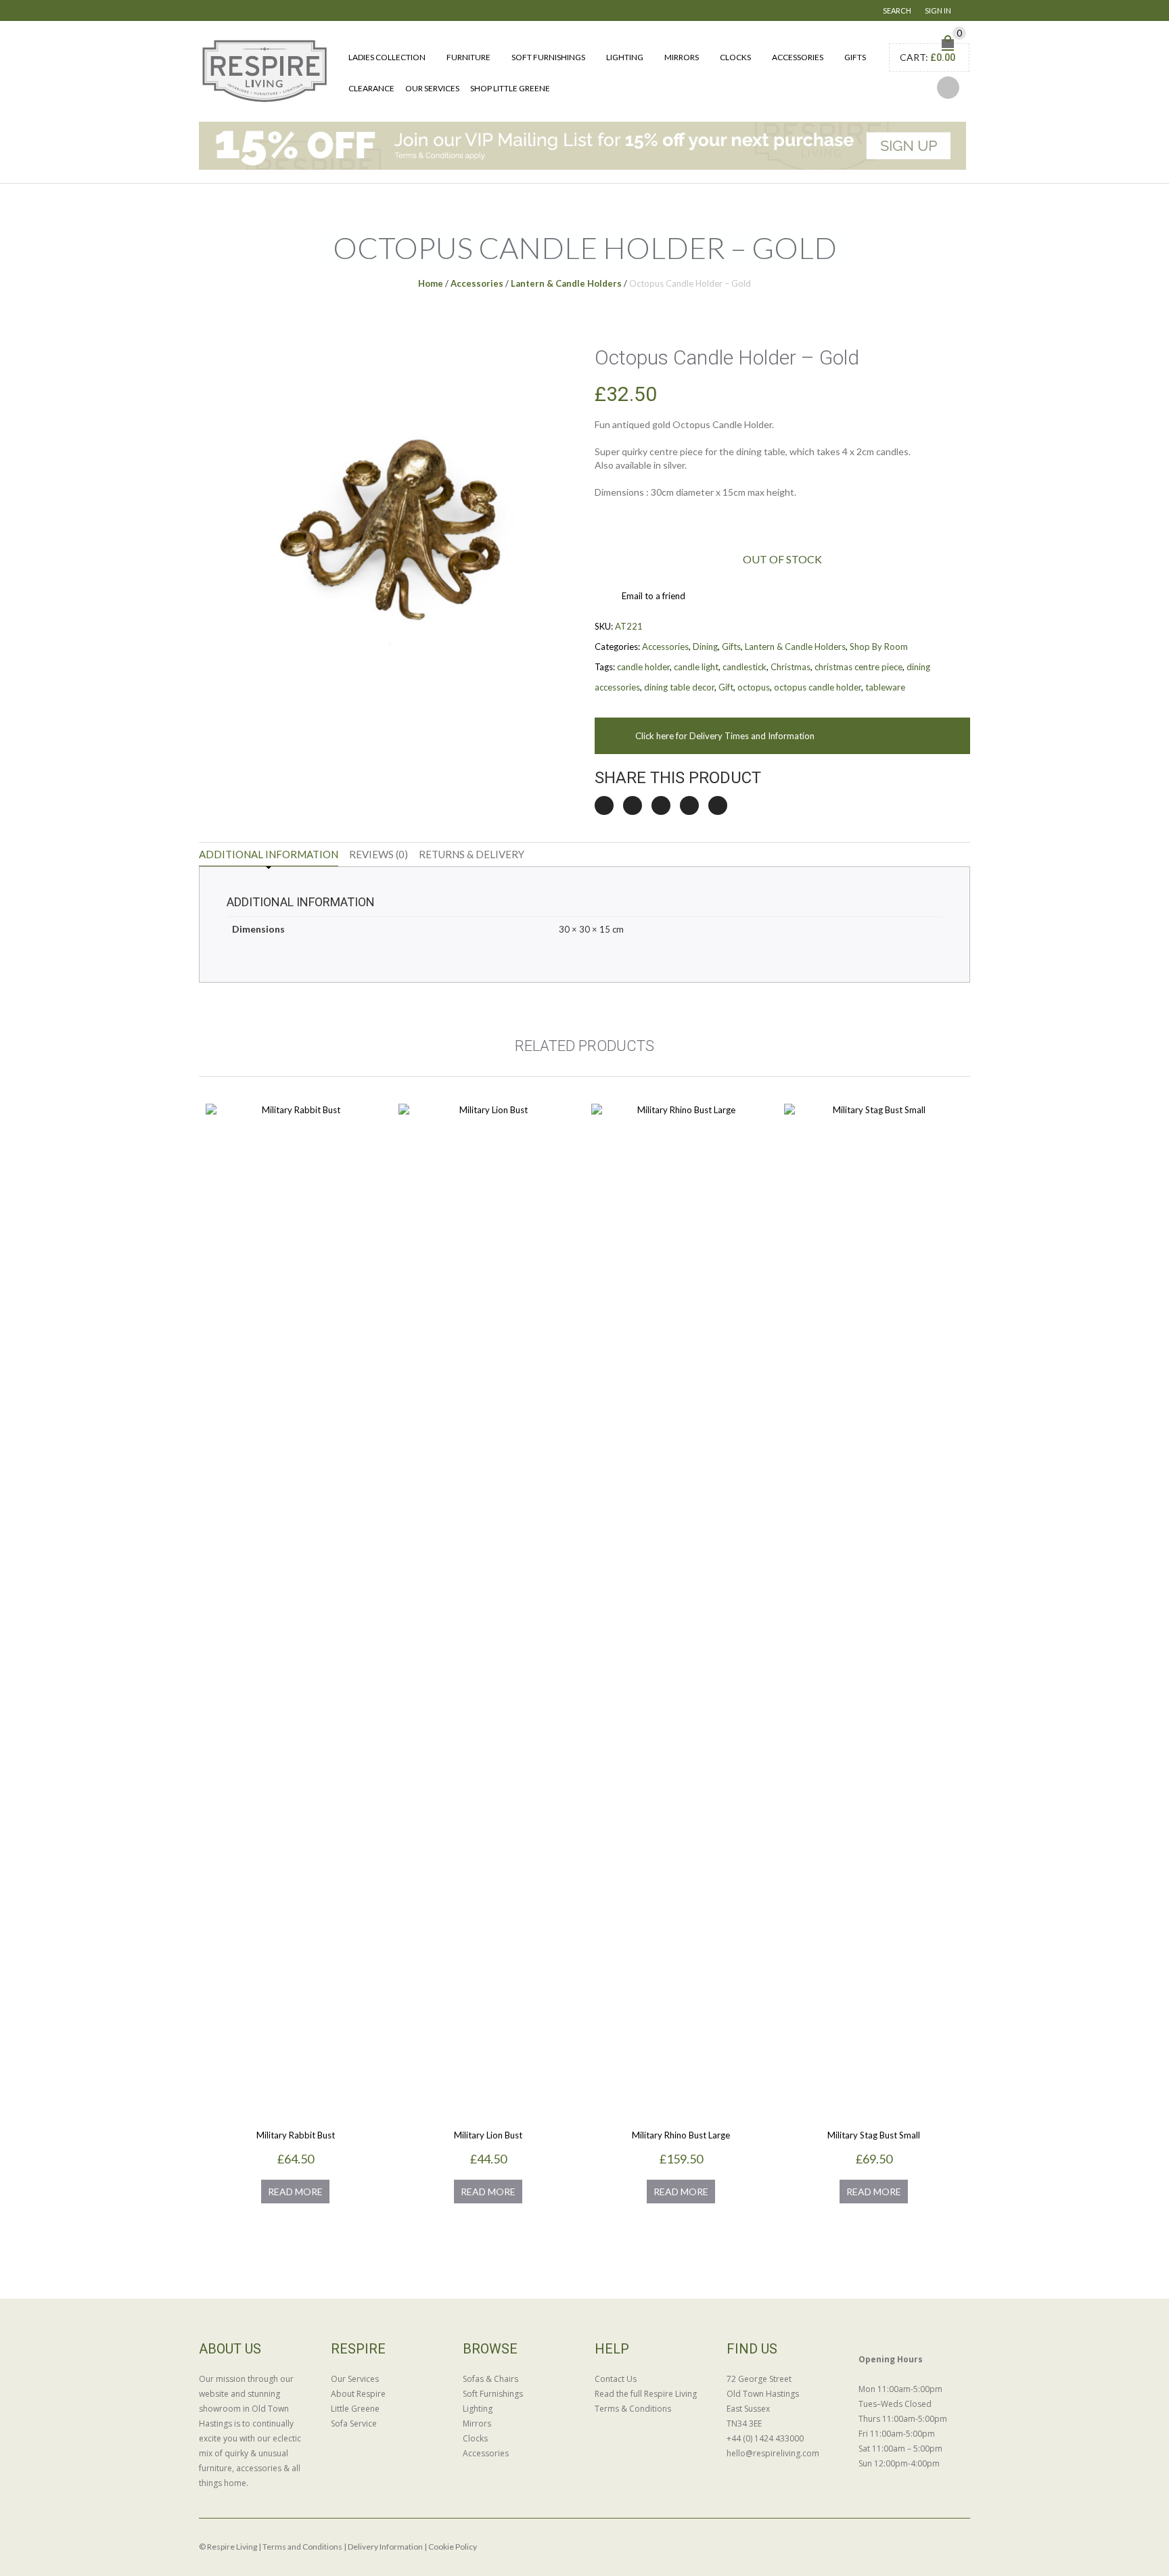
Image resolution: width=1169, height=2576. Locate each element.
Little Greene (355, 2409)
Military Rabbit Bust (296, 2135)
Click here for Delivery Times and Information (725, 736)
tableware (885, 687)
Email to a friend (654, 596)
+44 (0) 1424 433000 (765, 2438)
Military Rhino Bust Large (681, 2135)
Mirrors (682, 57)
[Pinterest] (661, 805)
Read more (295, 2192)
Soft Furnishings (548, 57)
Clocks (735, 57)
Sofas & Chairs (490, 2379)
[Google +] (689, 805)
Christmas (790, 667)
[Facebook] (633, 805)
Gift (726, 687)
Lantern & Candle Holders (566, 283)
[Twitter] (604, 805)
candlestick (744, 667)
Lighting (625, 57)
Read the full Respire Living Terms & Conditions (646, 2401)
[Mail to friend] (718, 805)
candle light (696, 667)
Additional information (269, 854)
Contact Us (616, 2379)
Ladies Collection (387, 57)
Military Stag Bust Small (874, 2135)
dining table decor (679, 687)
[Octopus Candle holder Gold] (387, 512)
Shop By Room (879, 647)
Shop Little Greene (510, 88)
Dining (705, 647)
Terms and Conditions (302, 2547)
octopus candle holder (818, 687)
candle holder (643, 667)
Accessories (798, 57)
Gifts (855, 57)
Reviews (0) (379, 854)
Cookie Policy (453, 2547)
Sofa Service (354, 2423)
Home (431, 283)
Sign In (938, 10)
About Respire (358, 2394)
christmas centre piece (858, 667)
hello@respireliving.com (773, 2453)
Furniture (468, 57)
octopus (754, 687)
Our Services (432, 88)
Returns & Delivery (472, 854)
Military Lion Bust (488, 2135)
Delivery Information (385, 2547)
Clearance (371, 88)
